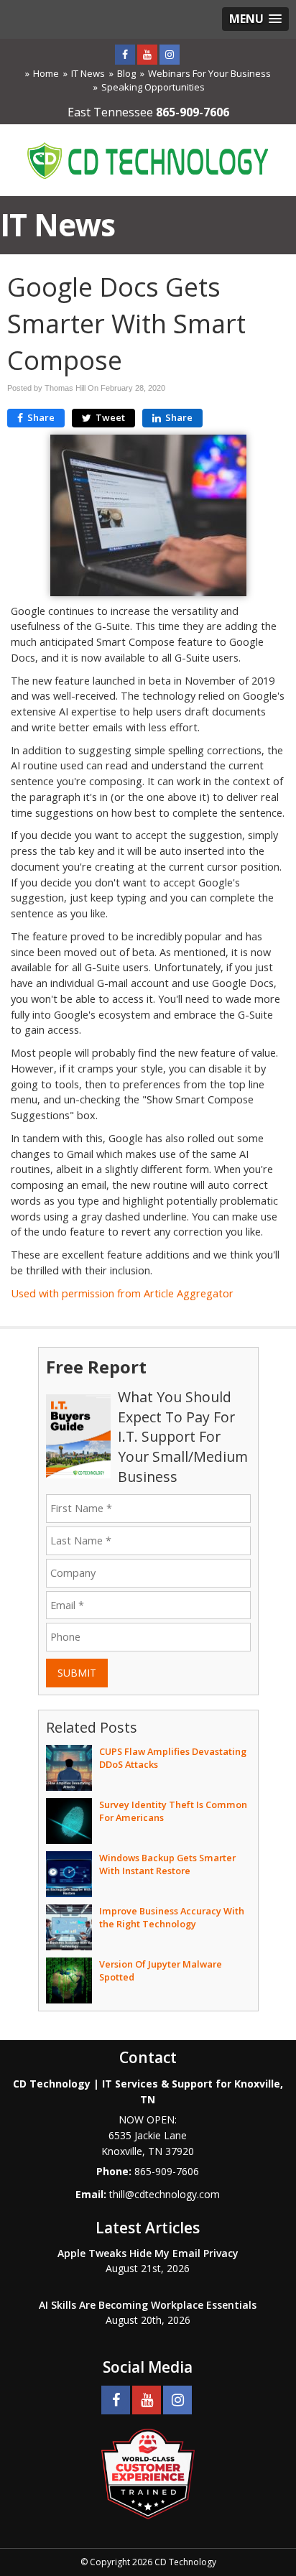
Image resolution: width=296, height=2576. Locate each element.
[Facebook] (125, 54)
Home (46, 73)
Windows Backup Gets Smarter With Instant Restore (167, 1864)
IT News (88, 73)
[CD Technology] (148, 159)
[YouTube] (147, 54)
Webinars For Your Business (209, 73)
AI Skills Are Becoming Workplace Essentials (148, 2305)
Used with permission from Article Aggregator (122, 1293)
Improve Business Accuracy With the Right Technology (172, 1917)
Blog (126, 73)
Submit (77, 1673)
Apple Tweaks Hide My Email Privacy (148, 2253)
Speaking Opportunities (153, 87)
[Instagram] (170, 54)
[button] (255, 19)
